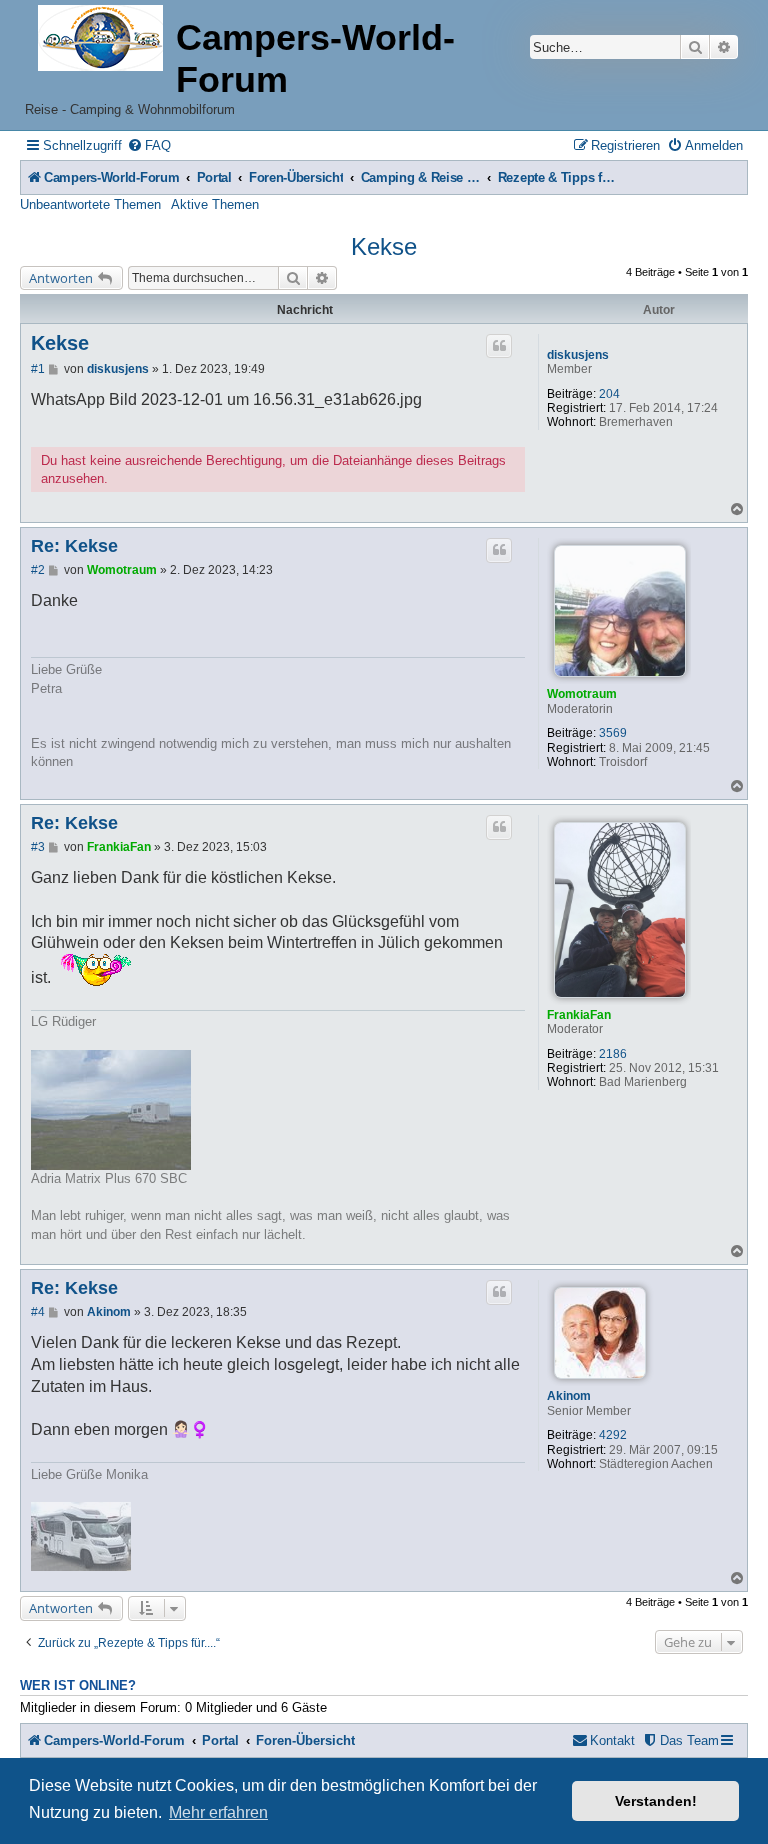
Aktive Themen (215, 204)
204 (609, 394)
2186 (613, 1054)
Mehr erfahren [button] (218, 1812)
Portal (214, 177)
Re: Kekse (74, 546)
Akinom (569, 1396)
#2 (38, 570)
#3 (38, 847)
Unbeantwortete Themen (90, 204)
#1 (38, 369)
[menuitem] (149, 145)
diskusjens (578, 355)
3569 (613, 733)
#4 (38, 1312)
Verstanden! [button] (656, 1801)
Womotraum (582, 694)
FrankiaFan (579, 1015)
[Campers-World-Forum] (100, 39)
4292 (613, 1435)
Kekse (384, 246)
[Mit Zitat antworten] (499, 346)
